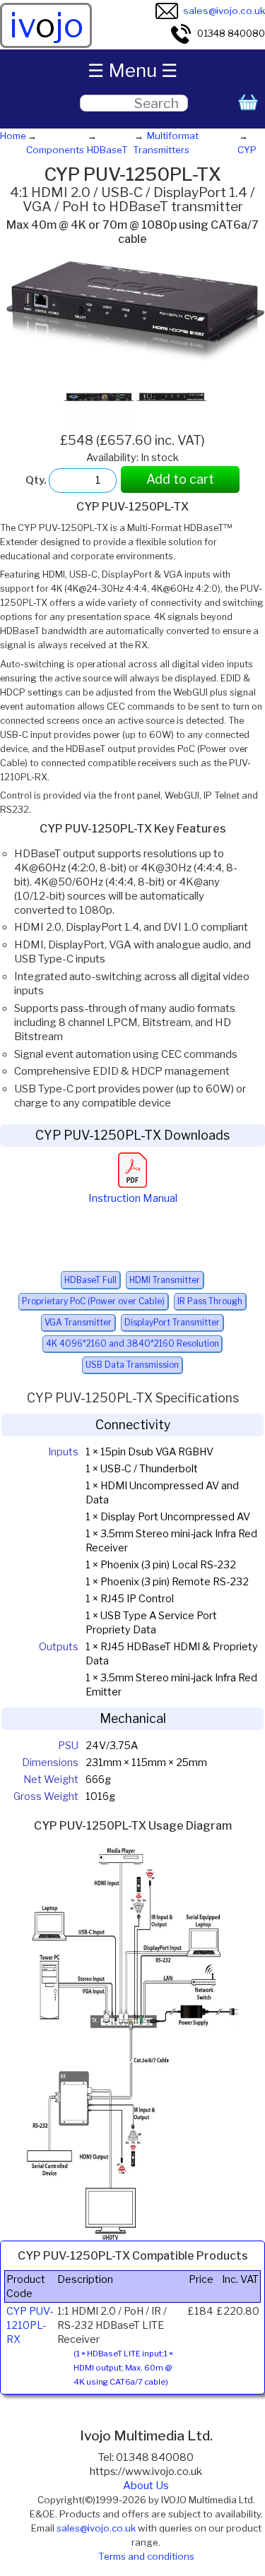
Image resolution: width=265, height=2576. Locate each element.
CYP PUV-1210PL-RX (30, 2325)
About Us (146, 2486)
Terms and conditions (146, 2556)
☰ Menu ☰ (132, 70)
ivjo (46, 25)
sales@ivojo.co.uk (224, 11)
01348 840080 (231, 33)
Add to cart (180, 479)
